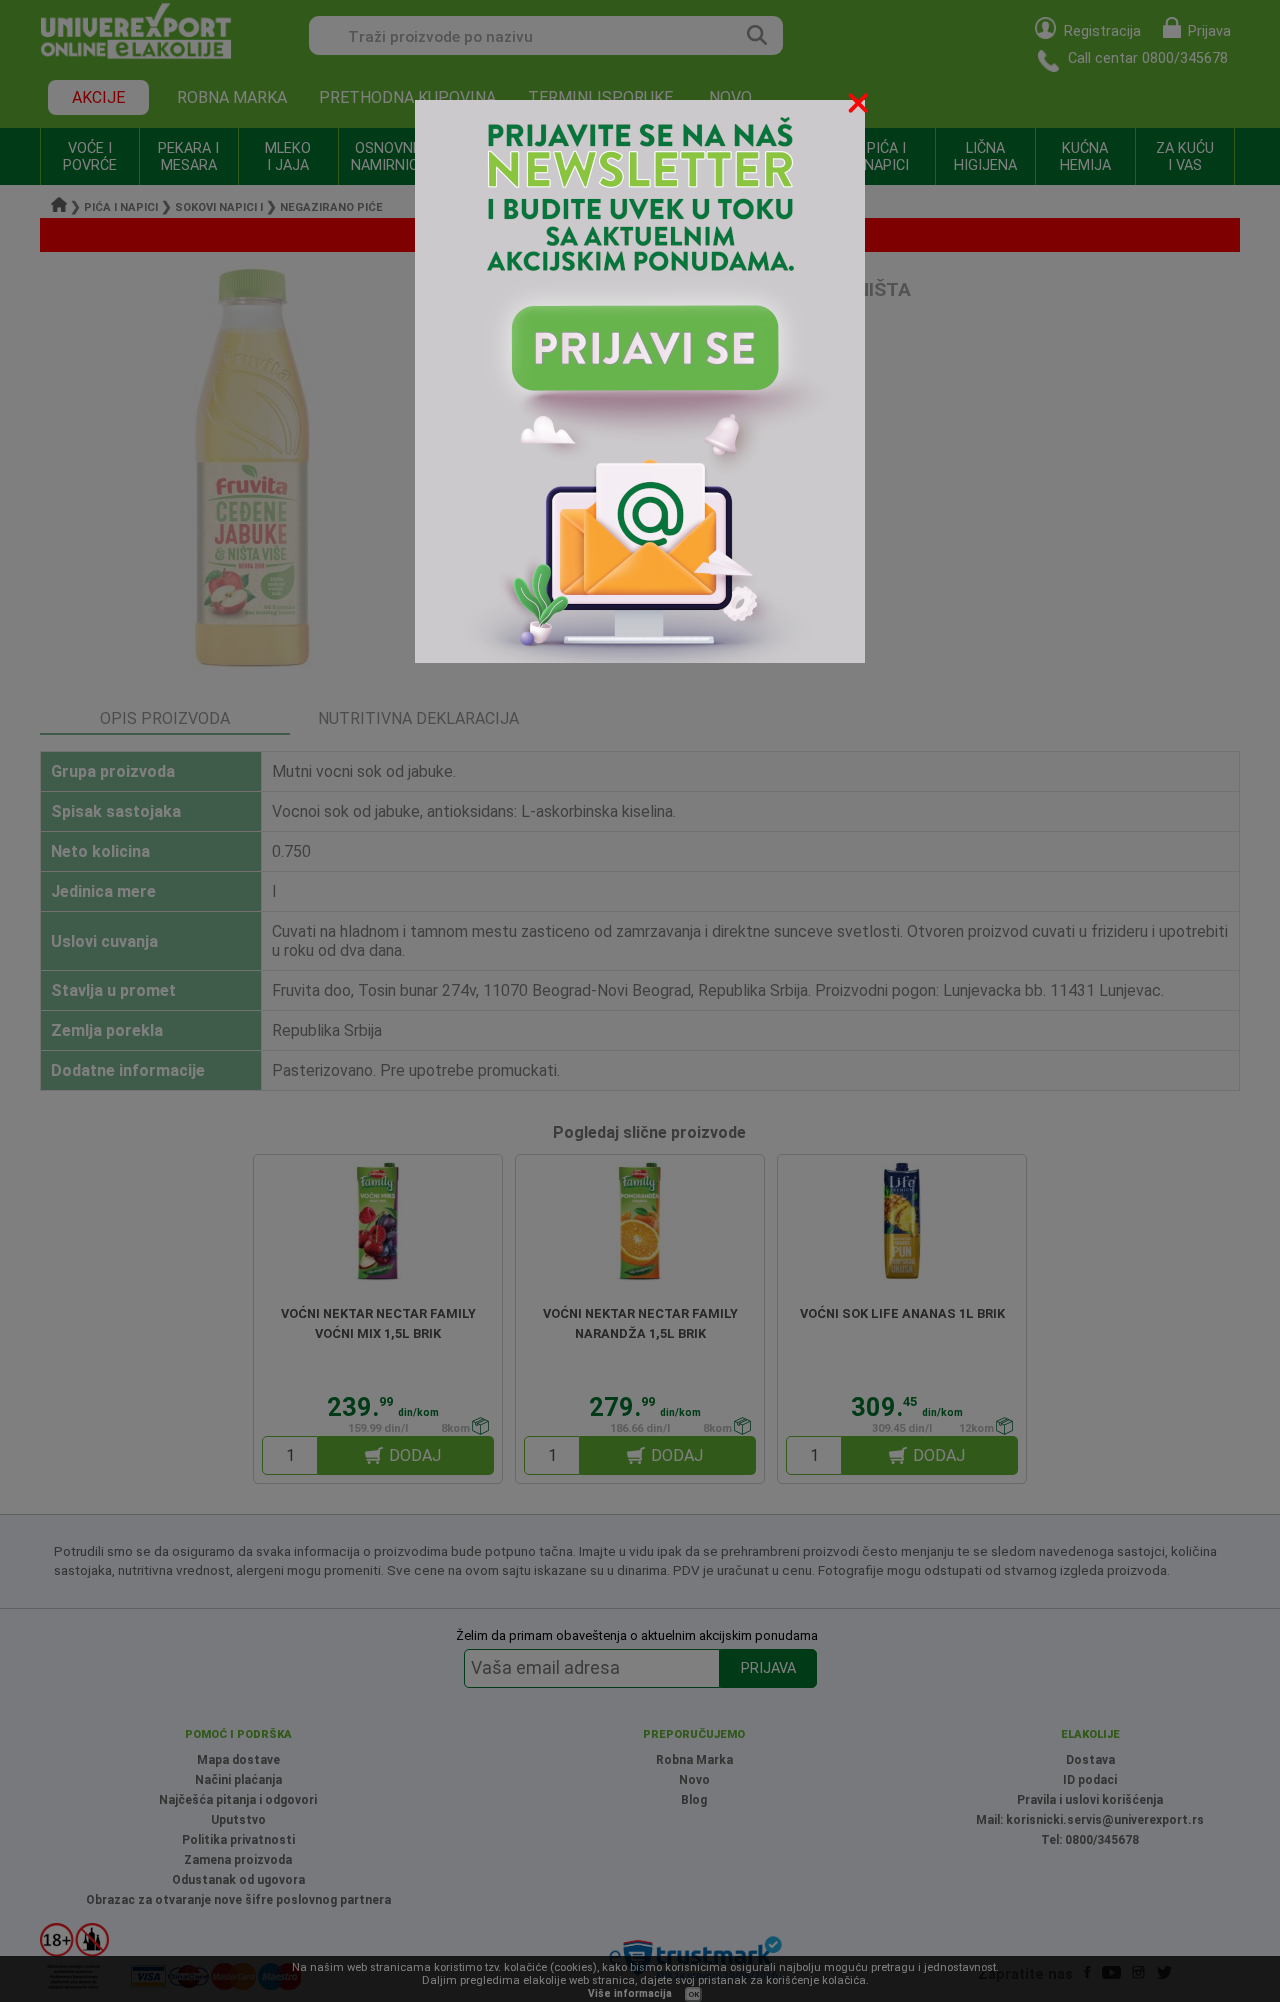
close (860, 106)
